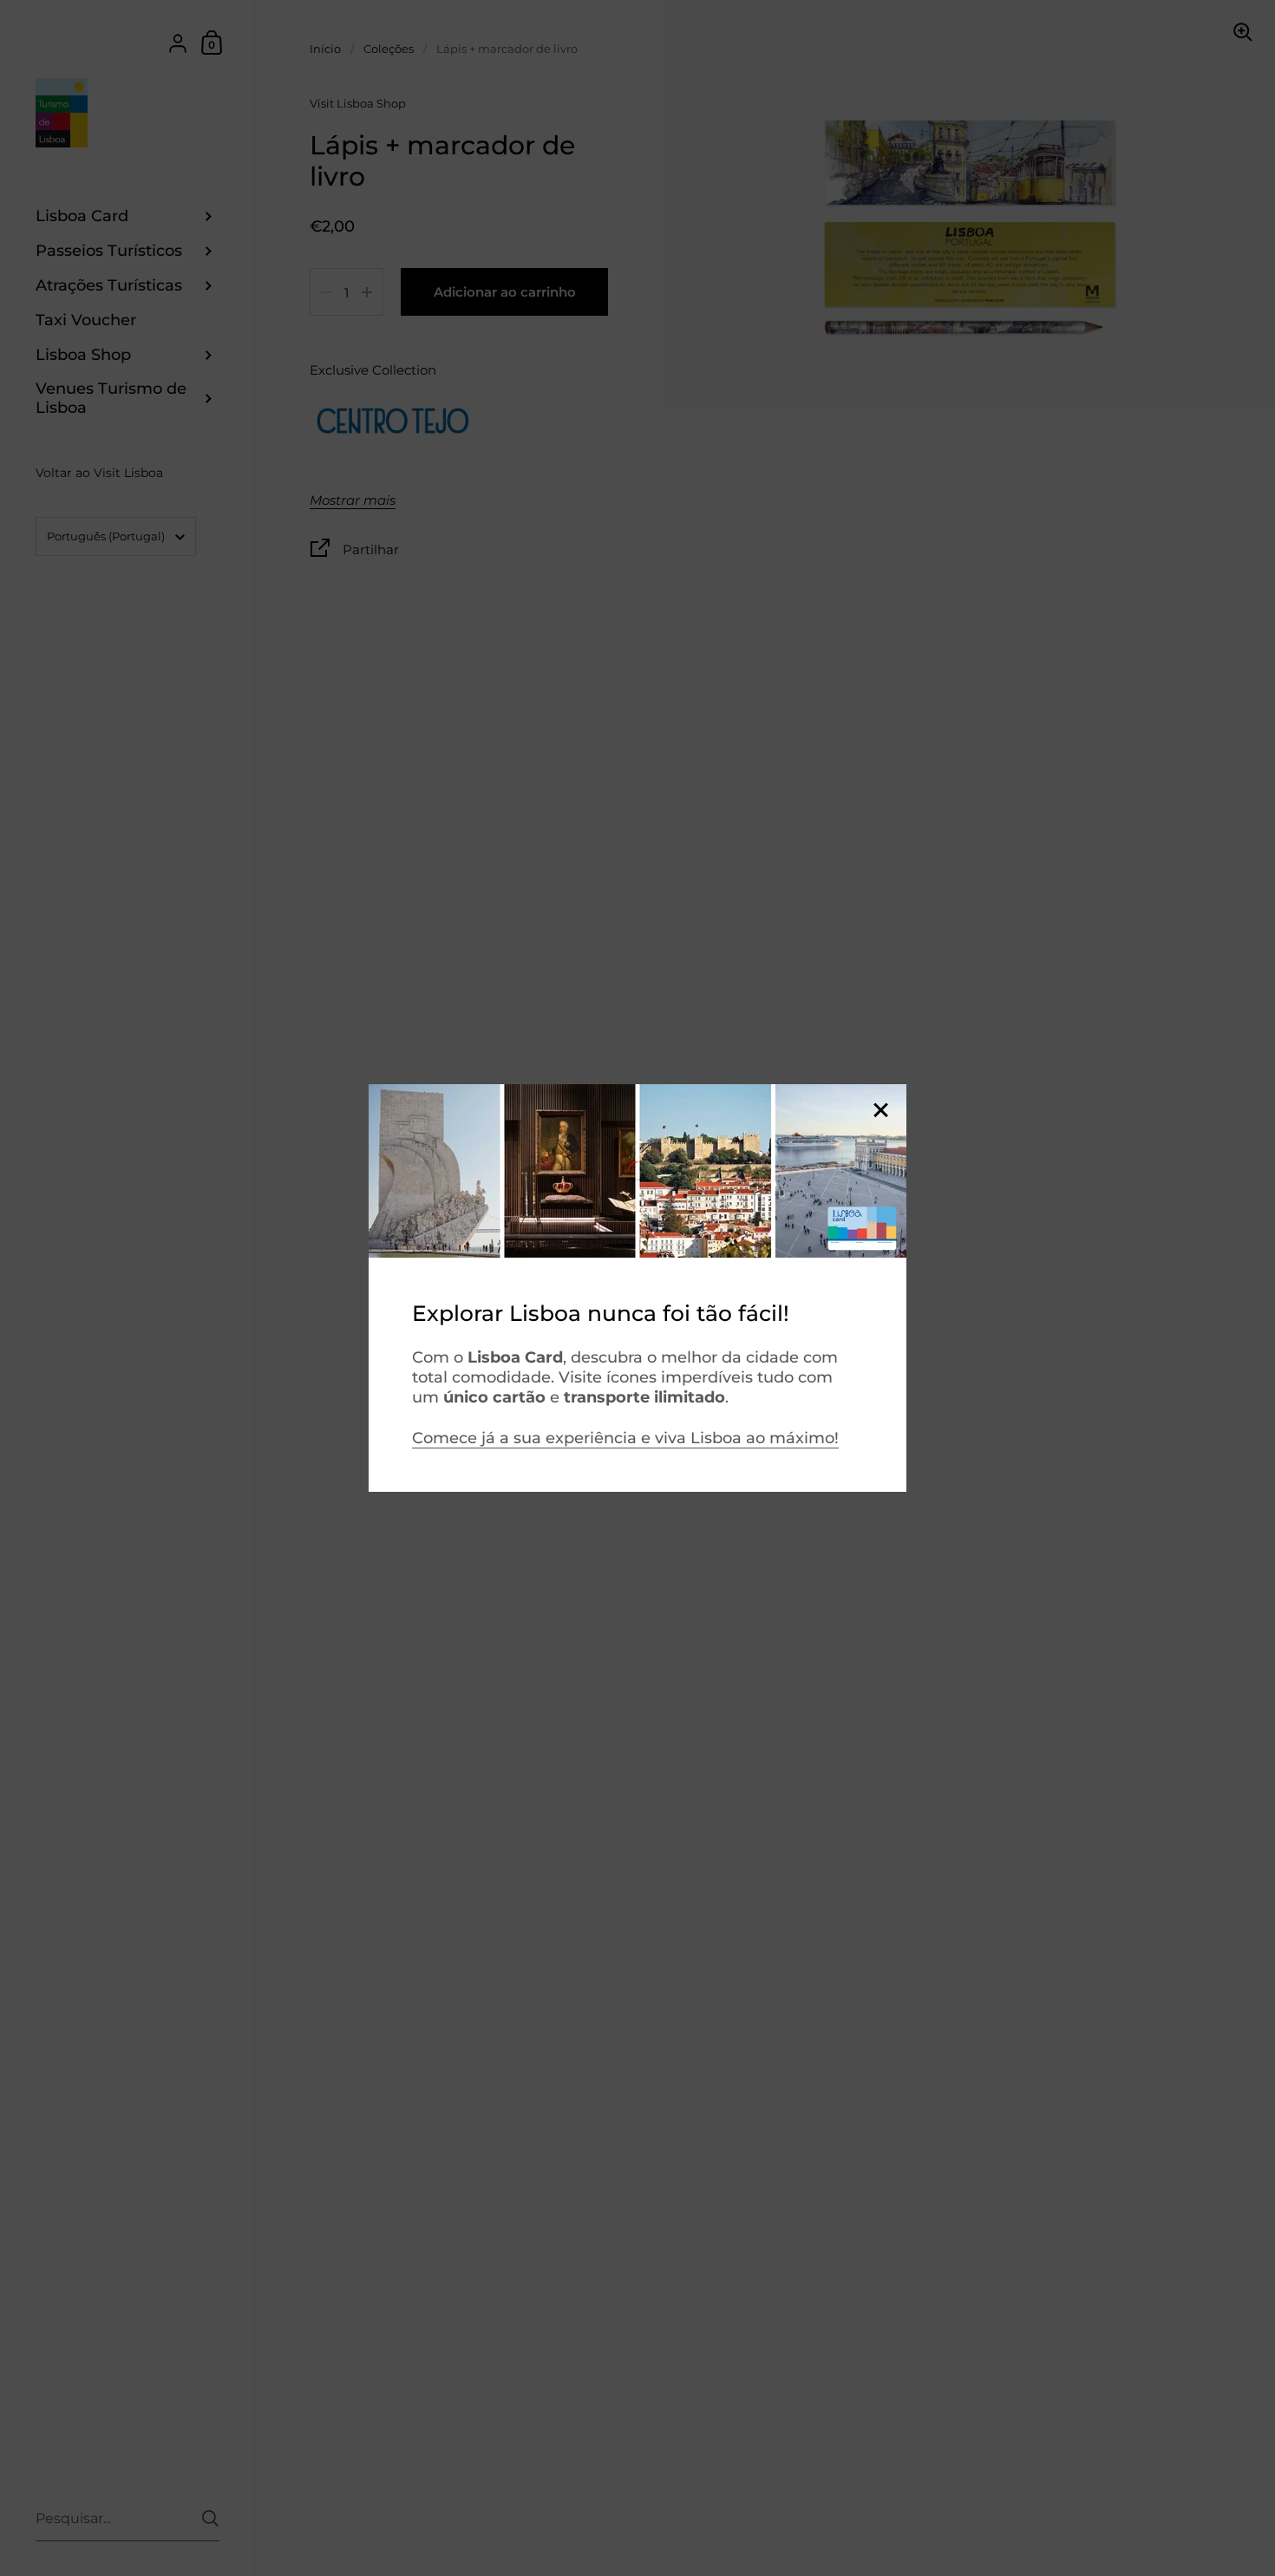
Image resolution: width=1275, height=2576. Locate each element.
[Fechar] (880, 1111)
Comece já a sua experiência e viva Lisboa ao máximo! (625, 1438)
